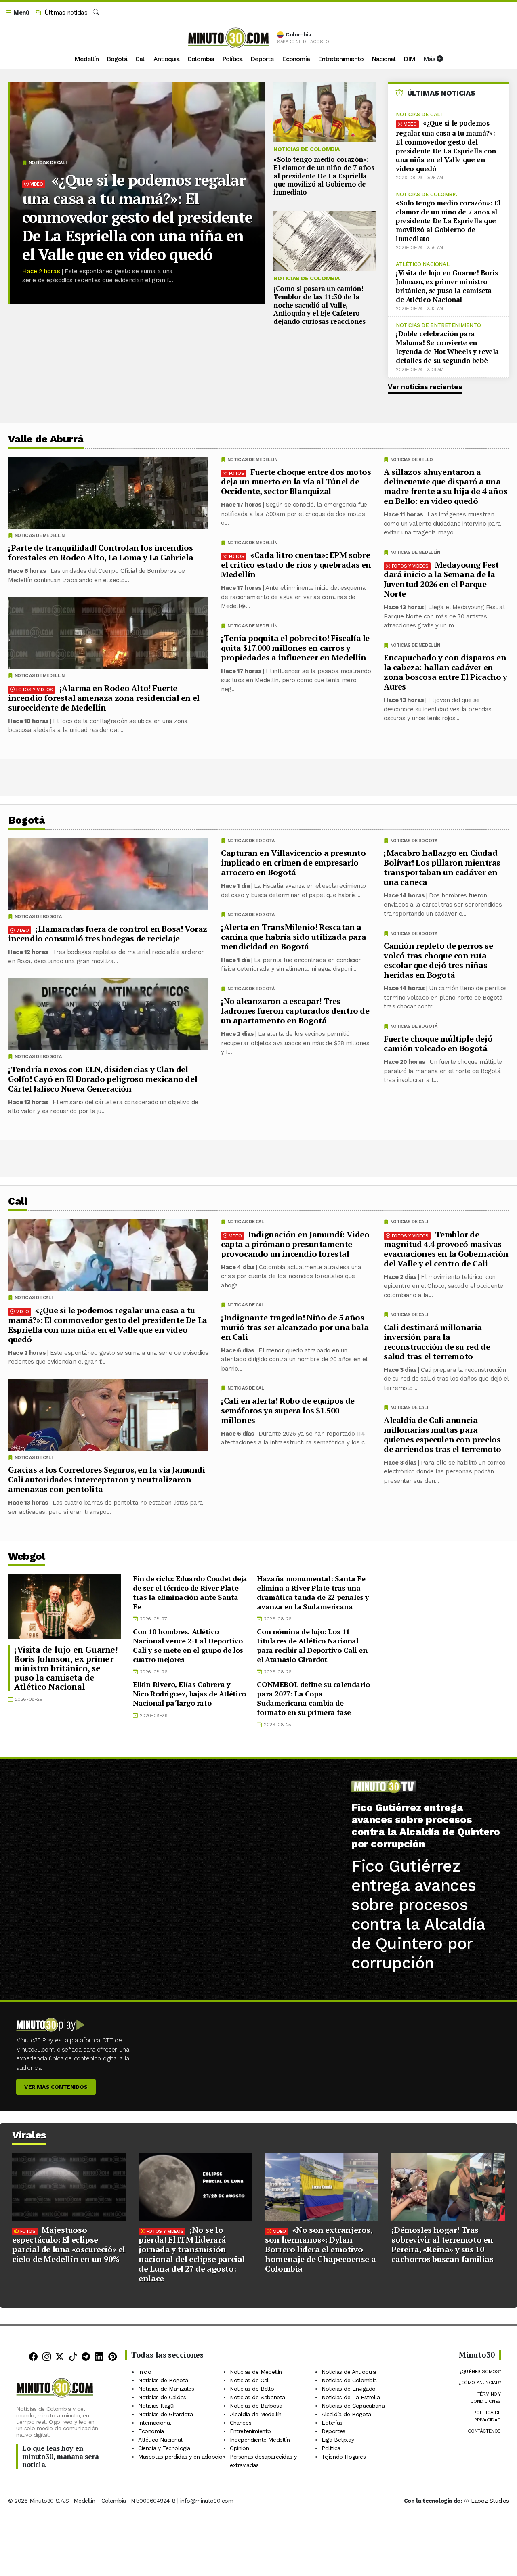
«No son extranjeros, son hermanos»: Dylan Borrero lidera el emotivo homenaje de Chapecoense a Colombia (320, 2249)
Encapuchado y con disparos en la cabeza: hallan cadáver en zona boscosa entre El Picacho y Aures (446, 672)
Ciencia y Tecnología (164, 2448)
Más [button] (430, 59)
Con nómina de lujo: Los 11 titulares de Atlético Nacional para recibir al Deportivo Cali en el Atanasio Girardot (312, 1645)
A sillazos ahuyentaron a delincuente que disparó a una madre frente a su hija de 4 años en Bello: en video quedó (446, 486)
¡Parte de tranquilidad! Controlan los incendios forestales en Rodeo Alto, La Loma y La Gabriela (101, 552)
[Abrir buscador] (96, 13)
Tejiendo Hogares (344, 2457)
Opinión (239, 2448)
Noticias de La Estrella (351, 2397)
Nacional (384, 59)
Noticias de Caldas (162, 2397)
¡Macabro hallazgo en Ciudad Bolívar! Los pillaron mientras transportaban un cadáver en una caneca (442, 867)
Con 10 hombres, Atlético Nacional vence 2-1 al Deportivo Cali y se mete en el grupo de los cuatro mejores (188, 1645)
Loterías (332, 2423)
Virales (29, 2135)
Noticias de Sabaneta (257, 2397)
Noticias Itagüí (156, 2406)
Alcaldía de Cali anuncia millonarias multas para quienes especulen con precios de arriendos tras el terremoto (442, 1434)
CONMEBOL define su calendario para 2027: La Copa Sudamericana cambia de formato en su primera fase (313, 1698)
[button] (17, 13)
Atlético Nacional (422, 264)
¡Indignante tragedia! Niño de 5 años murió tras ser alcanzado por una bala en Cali (295, 1327)
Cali (140, 59)
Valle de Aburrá (46, 439)
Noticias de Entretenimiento (438, 325)
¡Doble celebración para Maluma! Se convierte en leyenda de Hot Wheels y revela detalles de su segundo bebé (447, 347)
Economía (296, 59)
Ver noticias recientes (425, 387)
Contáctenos (484, 2431)
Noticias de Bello (412, 460)
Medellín (86, 59)
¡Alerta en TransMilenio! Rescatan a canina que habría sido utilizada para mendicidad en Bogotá (293, 937)
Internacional (155, 2423)
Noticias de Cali (48, 163)
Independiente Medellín (260, 2440)
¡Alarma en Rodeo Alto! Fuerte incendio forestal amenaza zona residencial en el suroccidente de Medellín (104, 698)
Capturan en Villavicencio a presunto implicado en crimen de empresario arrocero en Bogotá (293, 863)
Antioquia (166, 59)
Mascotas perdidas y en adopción (182, 2457)
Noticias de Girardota (166, 2414)
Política (232, 59)
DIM (409, 59)
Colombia (201, 59)
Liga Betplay (338, 2440)
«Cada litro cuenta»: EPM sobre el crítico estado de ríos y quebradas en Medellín (296, 565)
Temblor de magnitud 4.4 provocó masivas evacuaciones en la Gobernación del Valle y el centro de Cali (446, 1248)
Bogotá (117, 59)
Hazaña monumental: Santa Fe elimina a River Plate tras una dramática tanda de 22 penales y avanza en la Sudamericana (313, 1592)
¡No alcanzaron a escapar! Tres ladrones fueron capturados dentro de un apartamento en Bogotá (295, 1011)
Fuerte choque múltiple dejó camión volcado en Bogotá (438, 1043)
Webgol (26, 1556)
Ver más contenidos (56, 2087)
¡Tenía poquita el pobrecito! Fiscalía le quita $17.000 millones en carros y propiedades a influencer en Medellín (295, 648)
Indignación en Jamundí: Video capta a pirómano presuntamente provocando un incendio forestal (295, 1244)
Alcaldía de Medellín (256, 2414)
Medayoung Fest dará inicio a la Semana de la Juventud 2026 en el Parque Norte (441, 579)
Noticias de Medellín (415, 552)
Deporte (262, 59)
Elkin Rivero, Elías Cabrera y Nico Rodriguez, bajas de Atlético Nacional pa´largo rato (189, 1694)
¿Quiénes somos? (480, 2371)
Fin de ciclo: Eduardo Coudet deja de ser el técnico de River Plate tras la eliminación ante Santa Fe (190, 1592)
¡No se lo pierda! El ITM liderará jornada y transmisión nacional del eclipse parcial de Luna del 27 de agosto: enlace (192, 2254)
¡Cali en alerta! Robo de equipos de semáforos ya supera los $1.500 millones (288, 1410)
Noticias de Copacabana (353, 2406)
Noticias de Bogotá (414, 841)
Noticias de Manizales (166, 2389)
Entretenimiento (341, 59)
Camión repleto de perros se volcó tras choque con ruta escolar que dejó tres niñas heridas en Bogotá (438, 960)
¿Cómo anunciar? (480, 2383)
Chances (241, 2423)
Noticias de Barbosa (256, 2406)
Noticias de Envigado (349, 2389)
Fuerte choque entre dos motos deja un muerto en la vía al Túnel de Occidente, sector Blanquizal (296, 481)
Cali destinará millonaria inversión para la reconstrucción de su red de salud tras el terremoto (437, 1341)
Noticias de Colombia (307, 149)
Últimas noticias (65, 13)
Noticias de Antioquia (349, 2372)
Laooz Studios (490, 2501)
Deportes (333, 2431)
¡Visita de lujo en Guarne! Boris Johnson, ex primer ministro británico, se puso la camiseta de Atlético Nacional (447, 286)
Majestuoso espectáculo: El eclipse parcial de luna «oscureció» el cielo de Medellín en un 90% (69, 2244)
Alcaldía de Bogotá (346, 2414)
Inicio (145, 2372)
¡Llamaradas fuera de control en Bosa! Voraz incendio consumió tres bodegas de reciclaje (108, 934)
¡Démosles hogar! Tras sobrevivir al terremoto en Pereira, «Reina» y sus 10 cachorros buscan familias (442, 2244)
